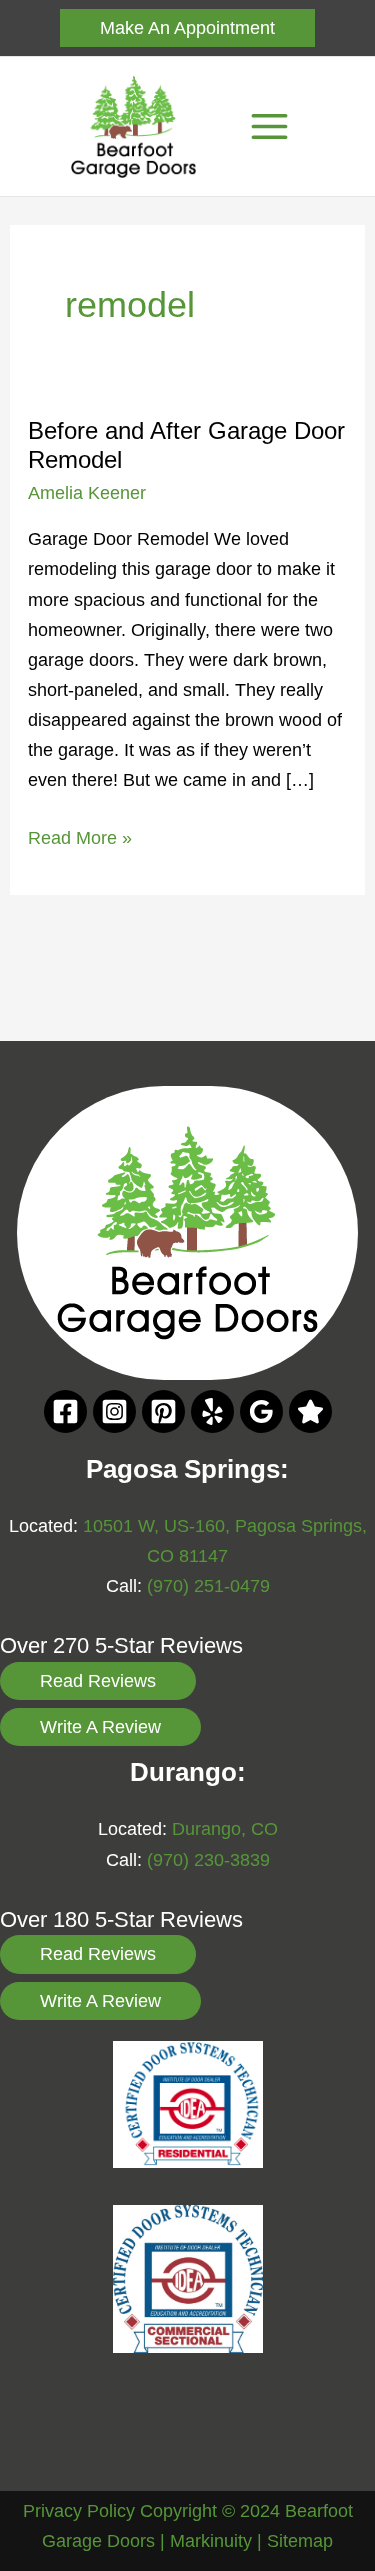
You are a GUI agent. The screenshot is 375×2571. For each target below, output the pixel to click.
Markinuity (211, 2540)
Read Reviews (98, 1680)
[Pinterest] (163, 1411)
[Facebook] (65, 1411)
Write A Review (100, 1726)
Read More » (80, 839)
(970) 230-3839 (208, 1859)
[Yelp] (212, 1411)
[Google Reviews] (310, 1411)
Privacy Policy (79, 2510)
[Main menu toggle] (269, 127)
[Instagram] (114, 1411)
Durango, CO (225, 1828)
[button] (187, 28)
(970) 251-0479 (208, 1585)
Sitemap (300, 2540)
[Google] (261, 1411)
